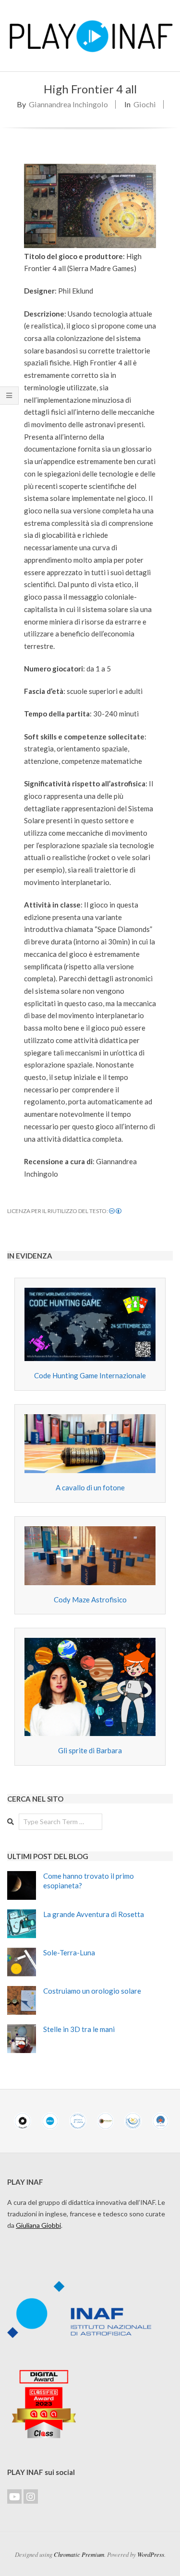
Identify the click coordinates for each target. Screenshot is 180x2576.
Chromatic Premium (79, 2554)
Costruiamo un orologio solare (92, 1991)
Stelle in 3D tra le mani (79, 2029)
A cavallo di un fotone (90, 1487)
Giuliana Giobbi (38, 2225)
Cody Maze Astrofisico (90, 1600)
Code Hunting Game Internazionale (90, 1375)
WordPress (151, 2554)
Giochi (145, 104)
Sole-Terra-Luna (69, 1952)
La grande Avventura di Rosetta (94, 1914)
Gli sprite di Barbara (90, 1750)
